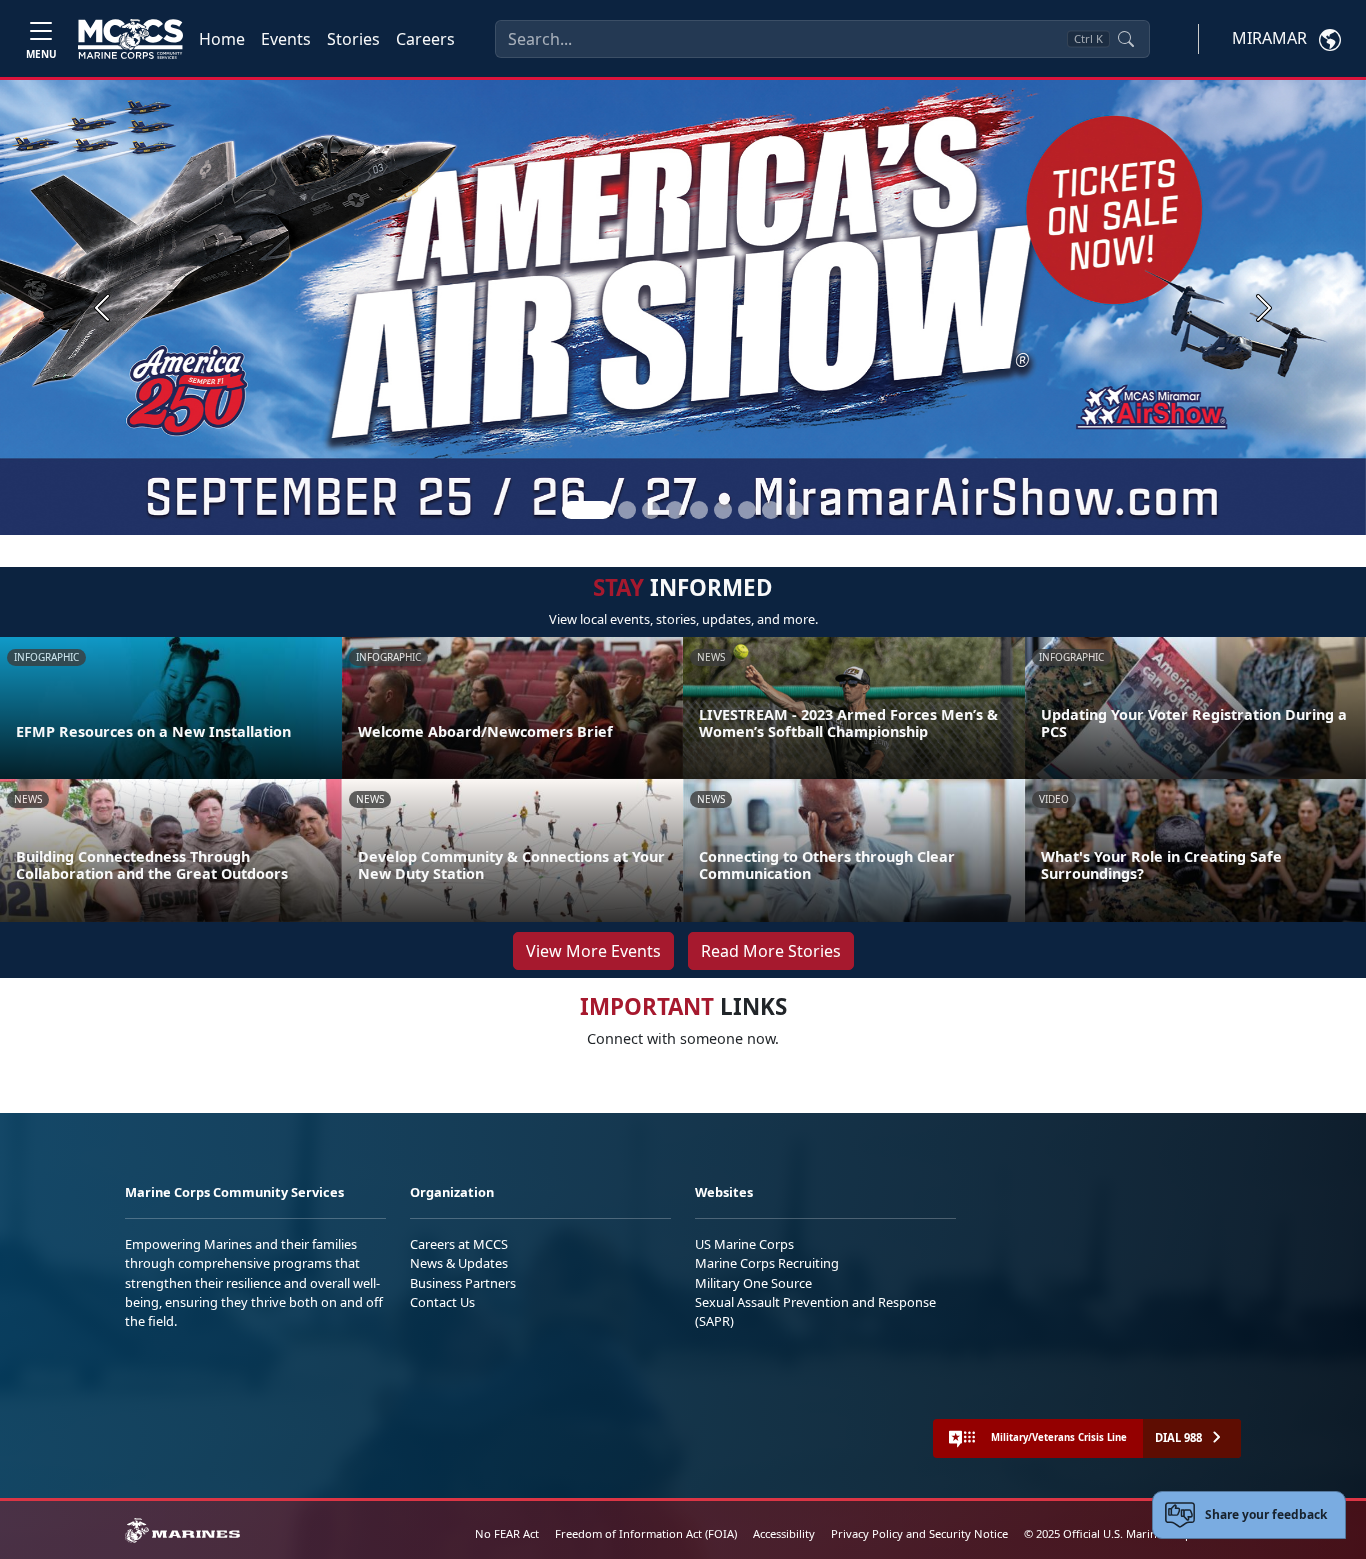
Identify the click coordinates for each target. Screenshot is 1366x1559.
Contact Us (442, 1302)
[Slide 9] (795, 510)
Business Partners (463, 1283)
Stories (353, 39)
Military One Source (753, 1283)
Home (222, 39)
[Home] (130, 39)
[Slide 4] (675, 510)
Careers (425, 39)
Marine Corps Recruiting (767, 1263)
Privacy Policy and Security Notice (919, 1533)
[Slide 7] (747, 510)
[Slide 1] (587, 510)
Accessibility (784, 1533)
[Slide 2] (627, 510)
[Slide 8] (771, 510)
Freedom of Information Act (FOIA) (646, 1533)
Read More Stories (771, 951)
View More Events (593, 951)
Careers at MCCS (459, 1244)
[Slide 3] (651, 510)
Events (286, 39)
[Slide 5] (699, 510)
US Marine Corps (744, 1244)
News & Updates (459, 1263)
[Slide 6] (723, 510)
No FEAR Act (507, 1533)
